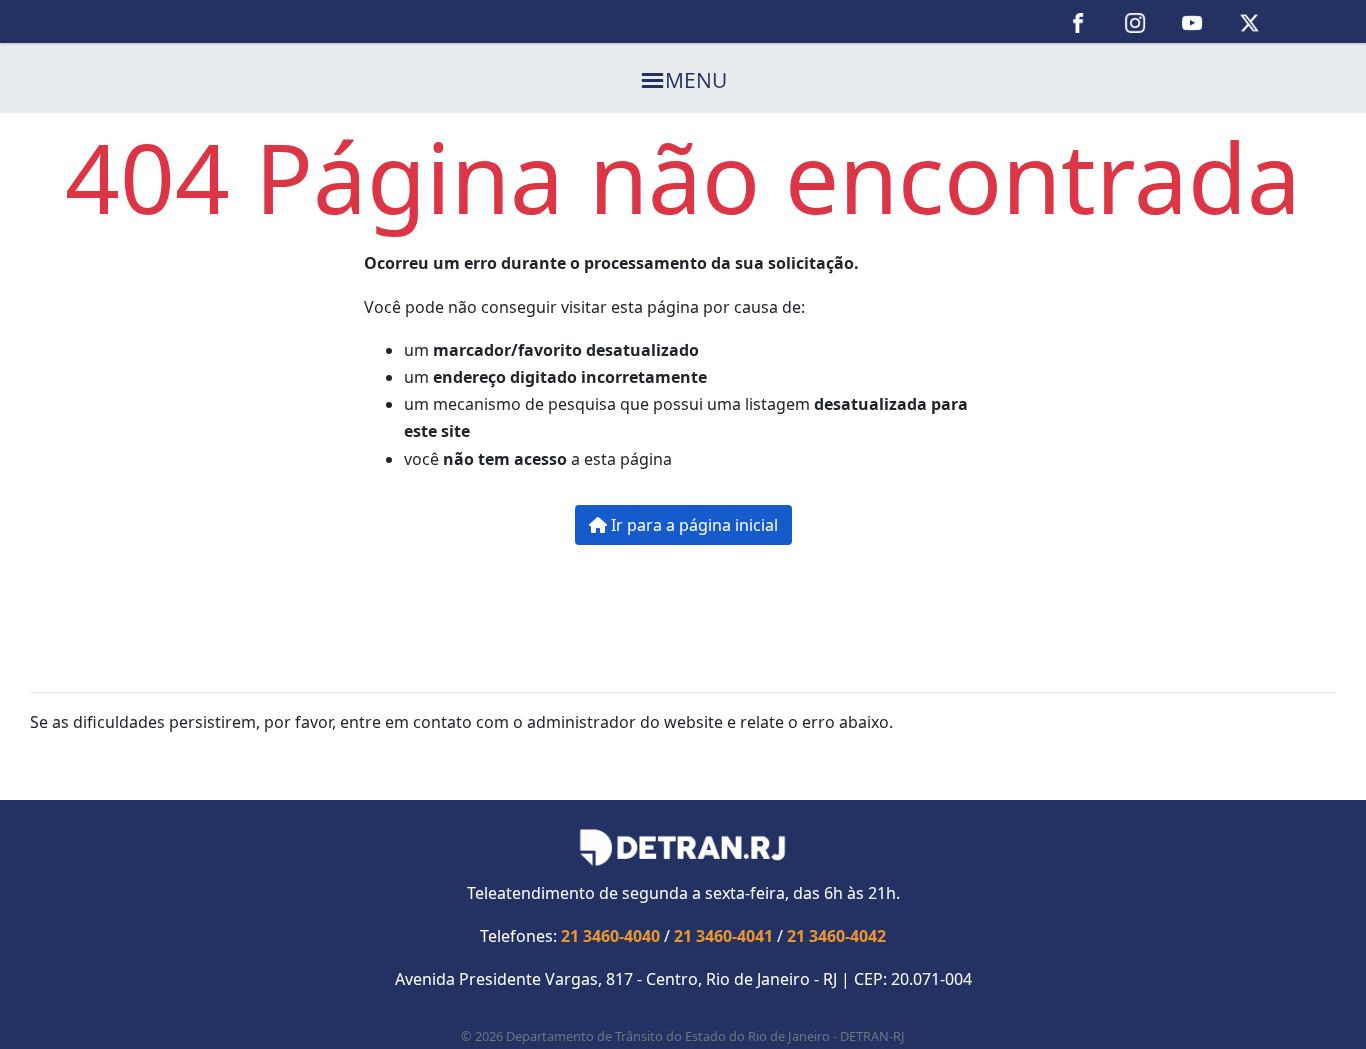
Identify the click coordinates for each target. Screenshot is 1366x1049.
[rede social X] (1249, 21)
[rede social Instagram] (1135, 21)
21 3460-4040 (610, 936)
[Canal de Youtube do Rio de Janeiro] (1192, 21)
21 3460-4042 (836, 936)
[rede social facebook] (1078, 21)
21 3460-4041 (723, 936)
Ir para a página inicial (692, 525)
